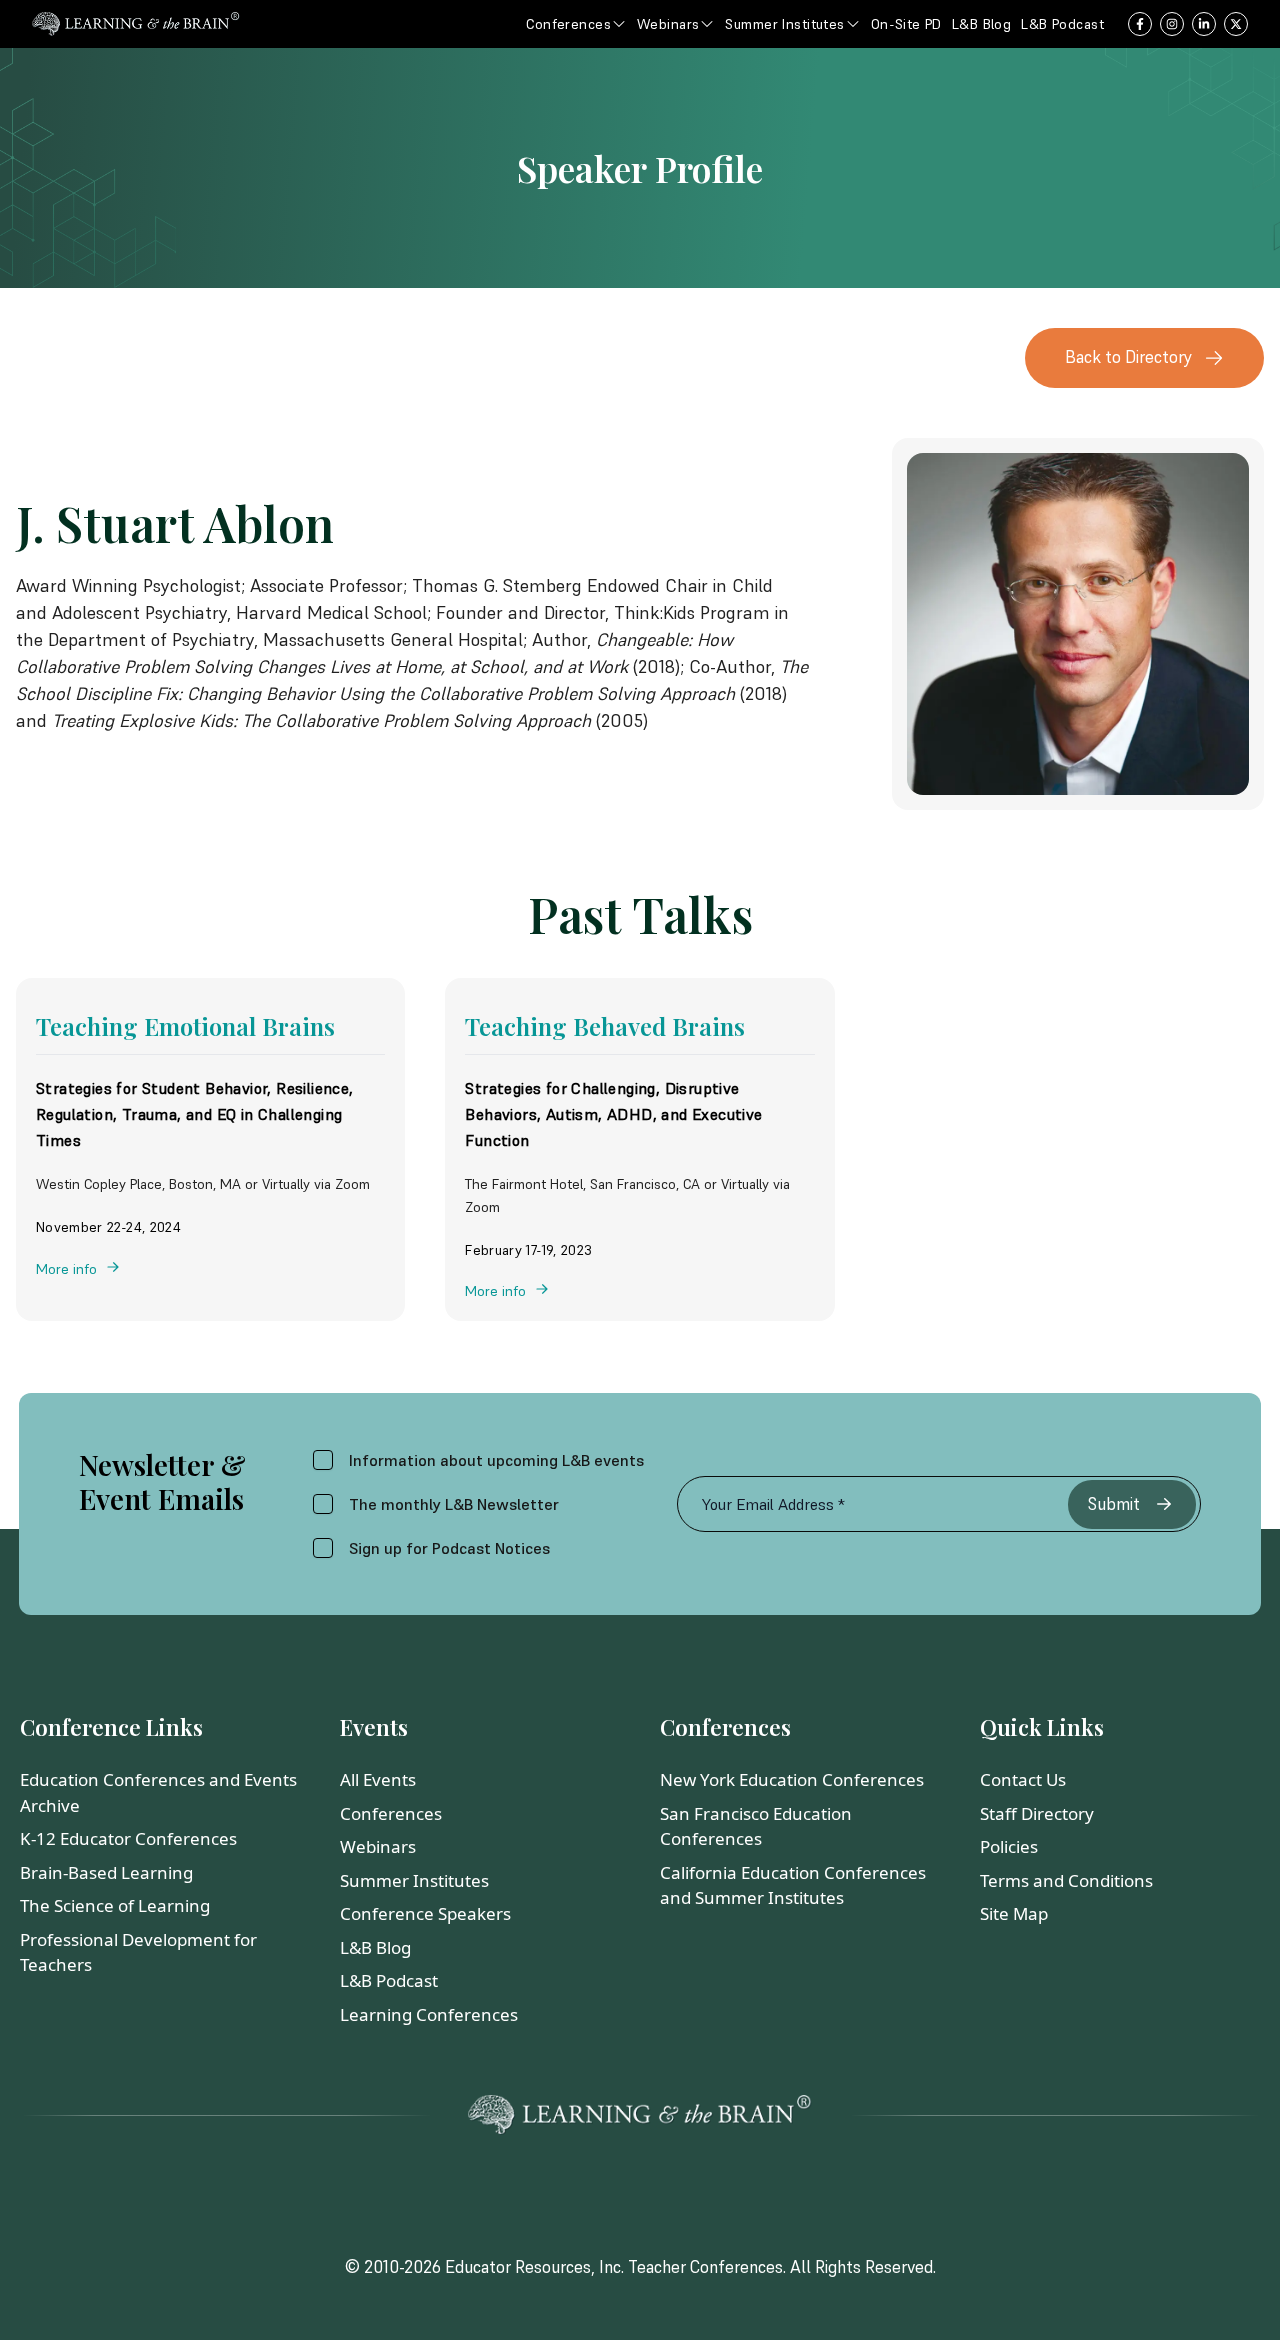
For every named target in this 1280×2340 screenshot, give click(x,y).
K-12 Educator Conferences (128, 1838)
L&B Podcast (389, 1980)
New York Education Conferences (792, 1779)
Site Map (1014, 1913)
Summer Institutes (414, 1880)
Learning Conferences (429, 2014)
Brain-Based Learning (106, 1872)
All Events (378, 1779)
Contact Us (1023, 1779)
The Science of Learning (115, 1905)
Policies (1009, 1846)
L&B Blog (375, 1947)
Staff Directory (1037, 1813)
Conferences (391, 1813)
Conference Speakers (425, 1913)
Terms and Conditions (1066, 1880)
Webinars (378, 1846)
